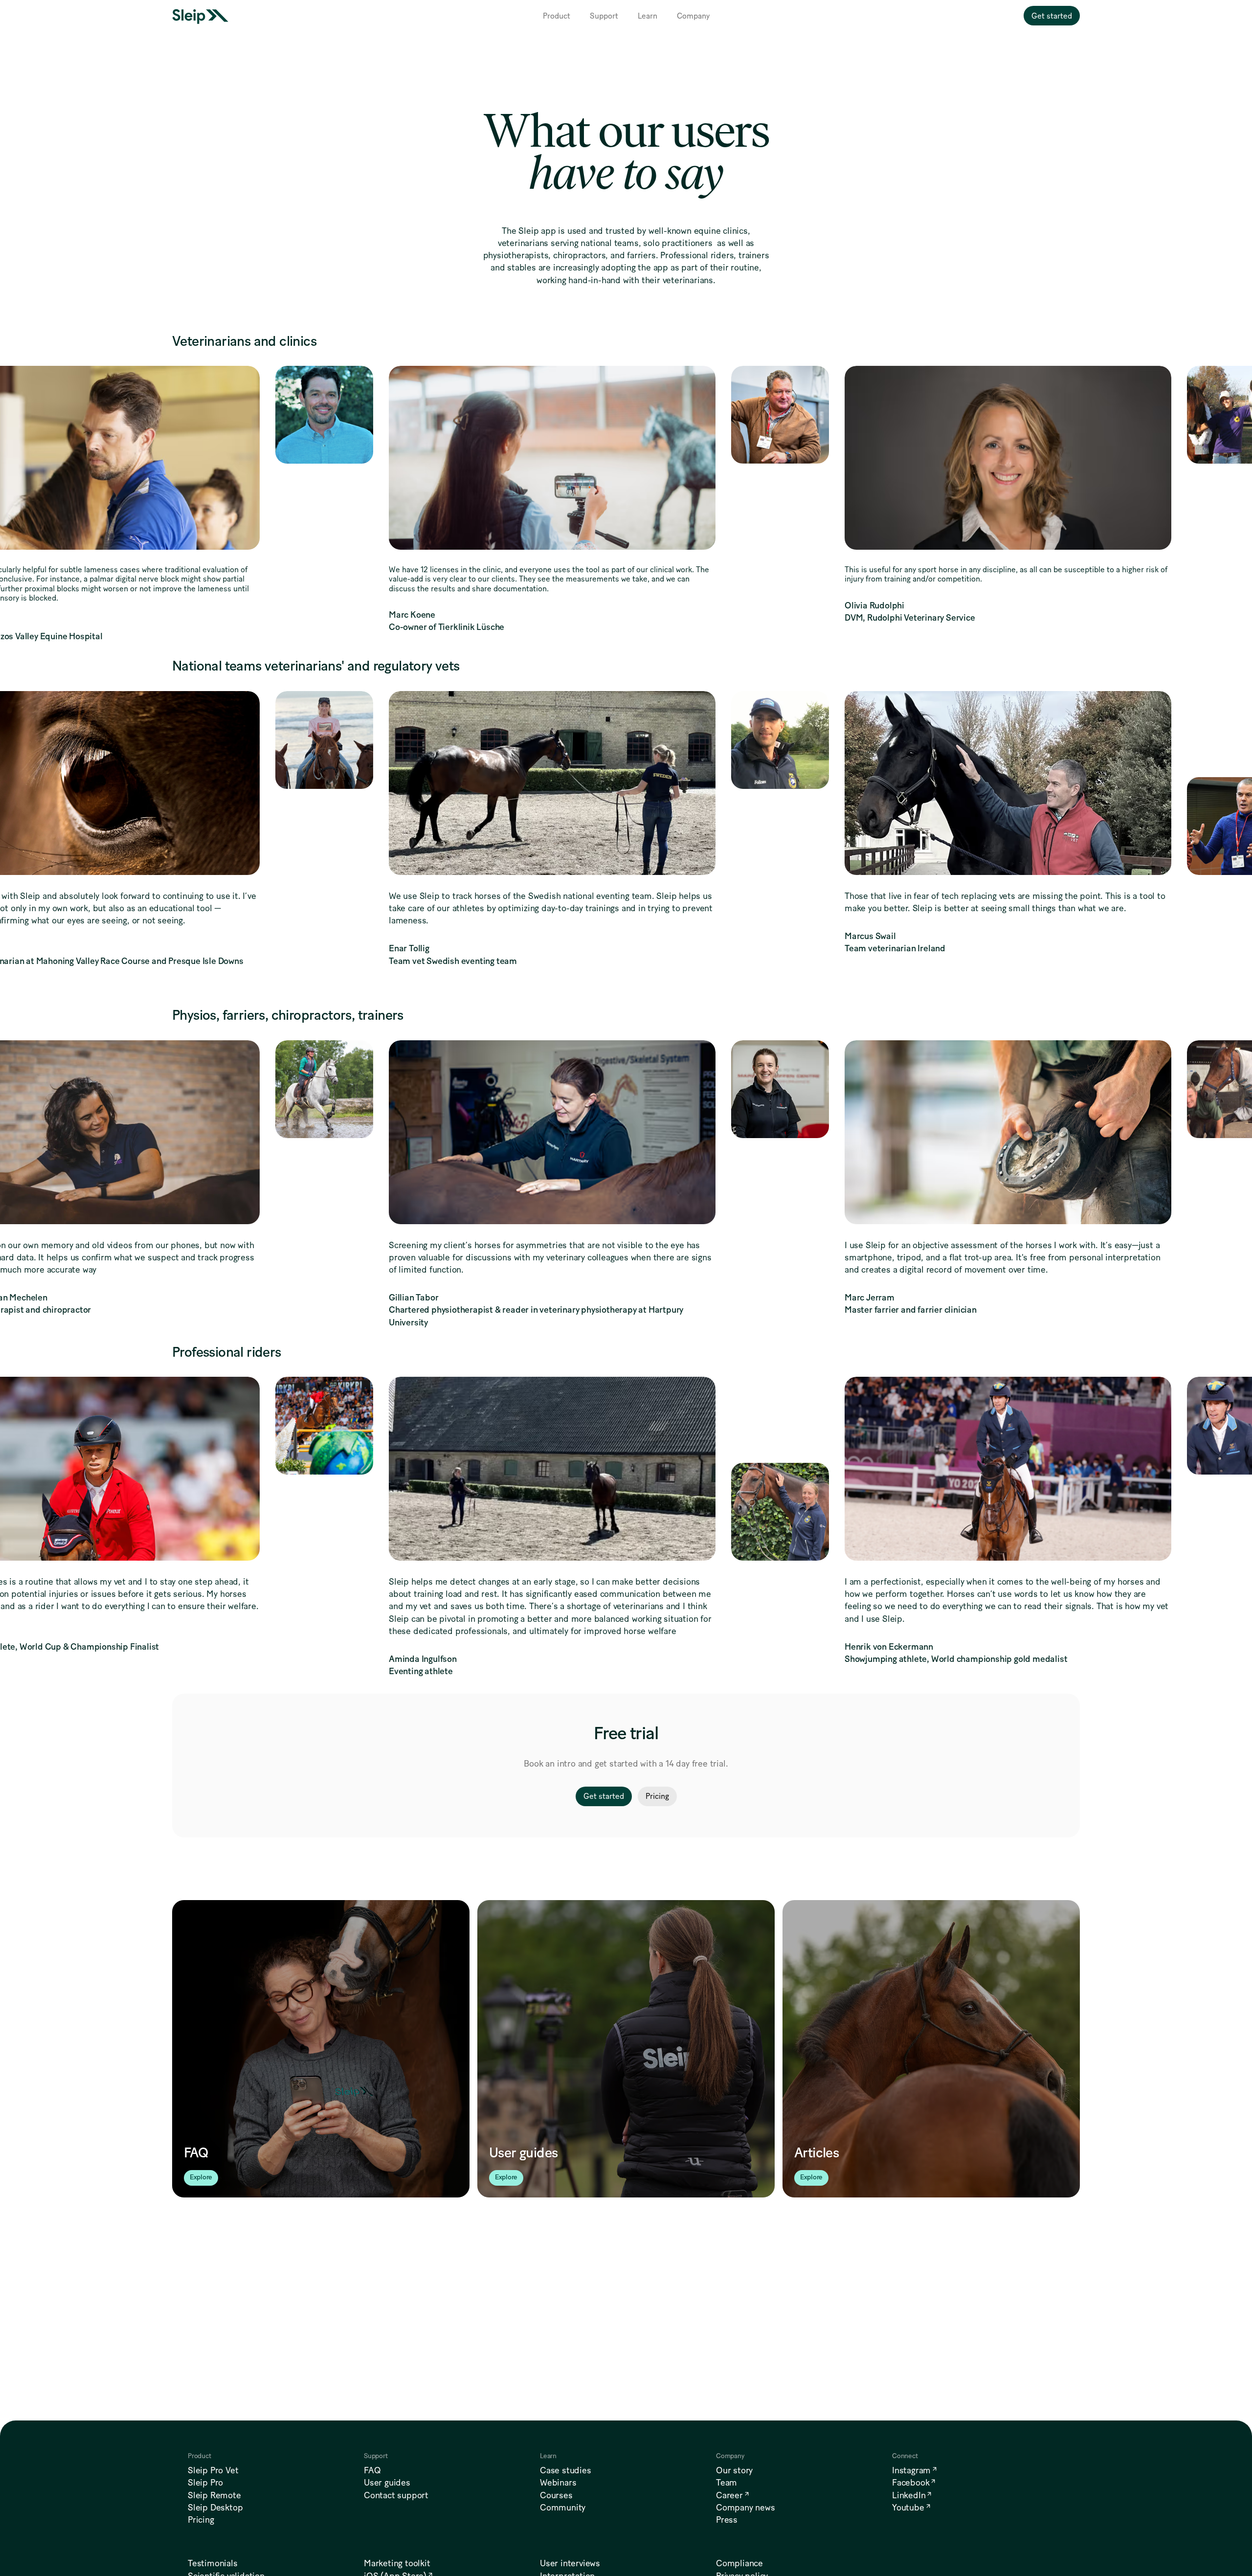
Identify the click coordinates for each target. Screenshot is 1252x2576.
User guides (387, 2483)
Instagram (911, 2471)
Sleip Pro (205, 2483)
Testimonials (213, 2564)
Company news (746, 2508)
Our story (734, 2471)
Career (729, 2496)
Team (727, 2483)
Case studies (566, 2471)
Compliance (739, 2564)
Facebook (911, 2483)
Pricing (201, 2520)
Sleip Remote (214, 2496)
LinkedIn (909, 2496)
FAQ (372, 2471)
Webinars (558, 2483)
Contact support (396, 2496)
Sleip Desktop (215, 2508)
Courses (556, 2496)
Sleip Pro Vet (213, 2471)
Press (727, 2520)
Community (563, 2508)
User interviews (570, 2564)
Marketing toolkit (397, 2564)
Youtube (908, 2508)
